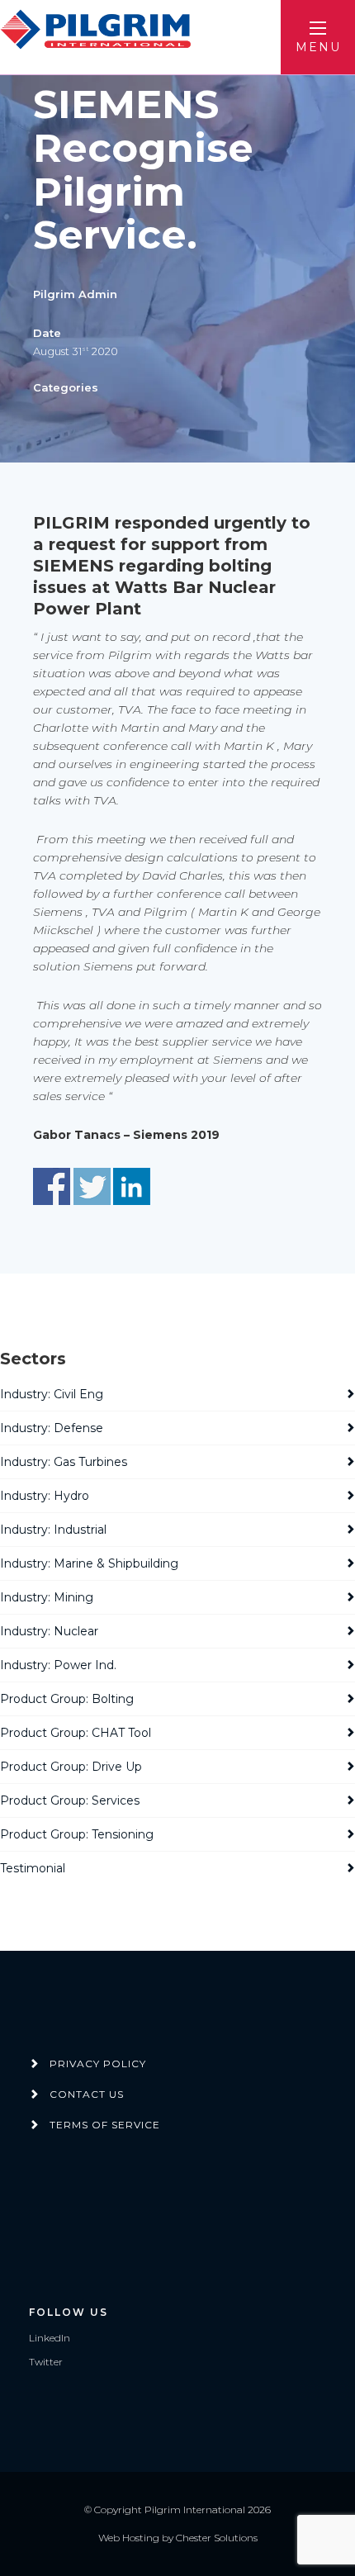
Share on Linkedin (132, 1186)
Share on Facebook (52, 1186)
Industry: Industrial (53, 1530)
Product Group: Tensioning (77, 1834)
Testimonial (33, 1868)
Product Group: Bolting (67, 1699)
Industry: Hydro (45, 1496)
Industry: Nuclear (49, 1631)
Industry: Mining (47, 1597)
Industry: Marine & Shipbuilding (89, 1563)
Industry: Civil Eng (52, 1394)
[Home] (98, 30)
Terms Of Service (105, 2125)
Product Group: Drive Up (71, 1767)
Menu (318, 47)
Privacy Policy (98, 2064)
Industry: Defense (52, 1428)
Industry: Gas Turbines (64, 1462)
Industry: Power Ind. (58, 1665)
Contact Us (87, 2094)
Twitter (46, 2362)
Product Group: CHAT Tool (76, 1733)
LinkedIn (50, 2338)
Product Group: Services (70, 1800)
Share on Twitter (92, 1186)
